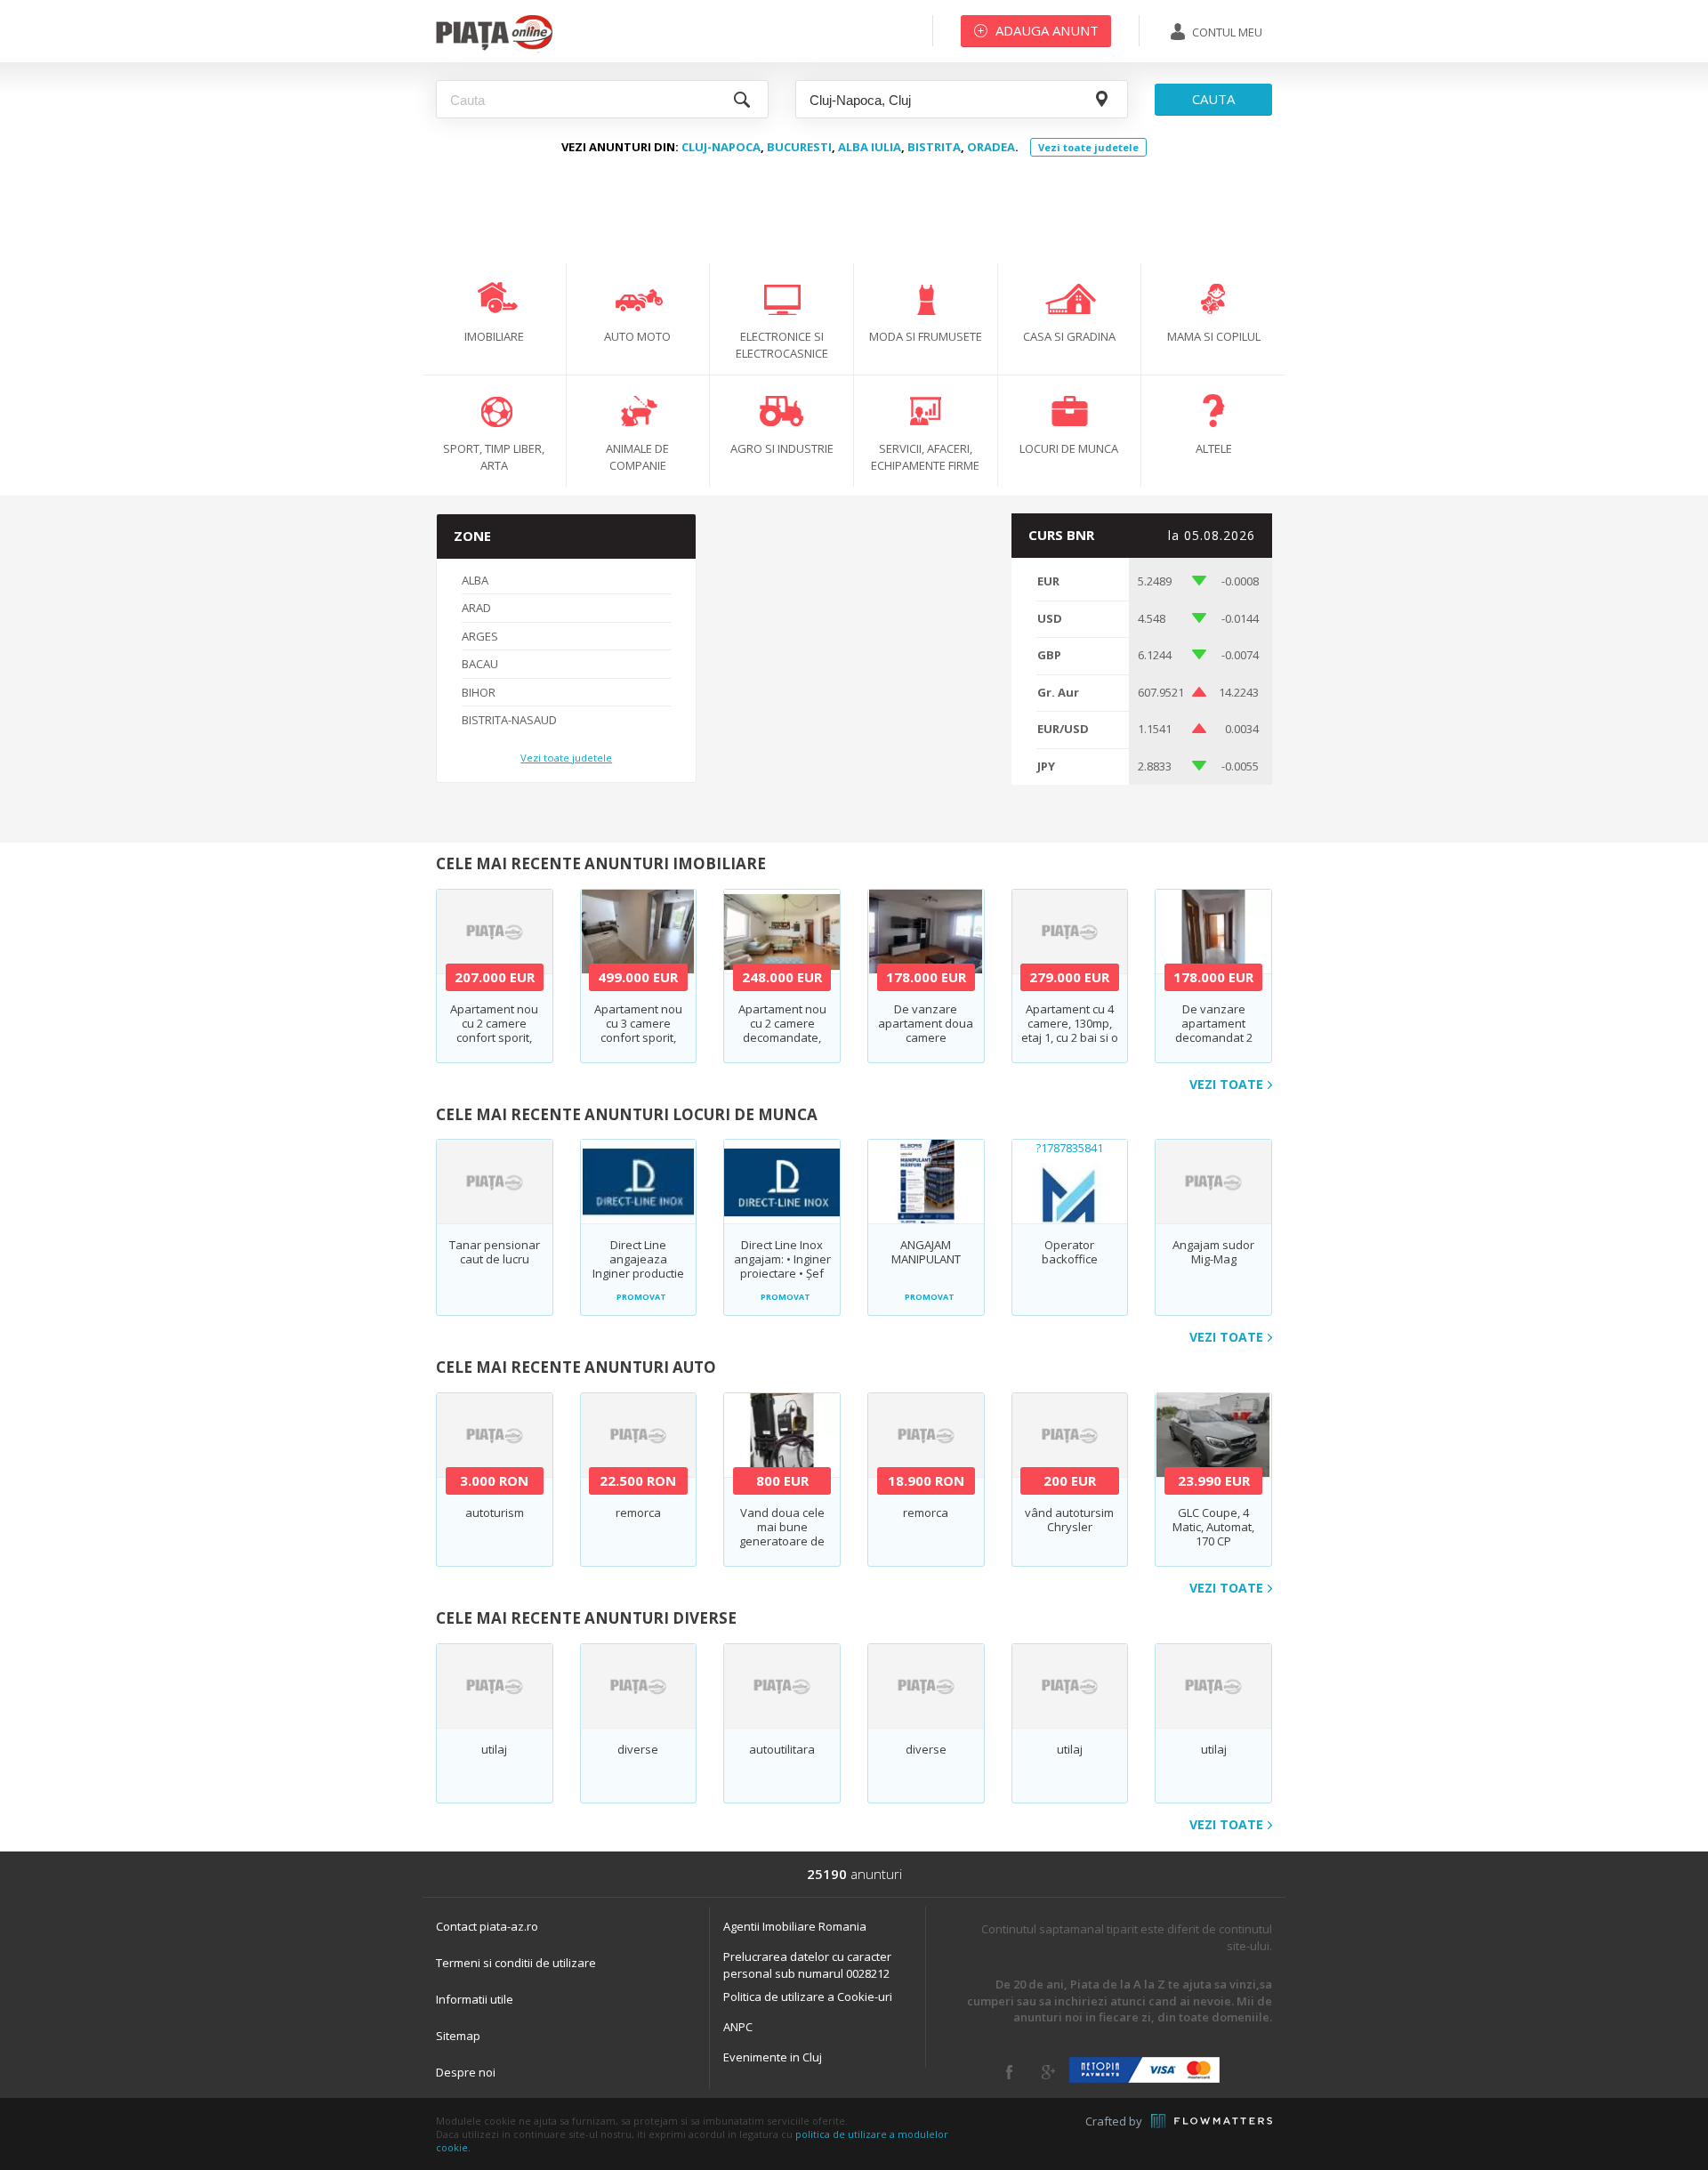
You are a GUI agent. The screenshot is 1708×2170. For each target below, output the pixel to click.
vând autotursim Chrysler (1069, 1520)
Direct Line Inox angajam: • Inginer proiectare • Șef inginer (782, 1266)
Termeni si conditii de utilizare (516, 1963)
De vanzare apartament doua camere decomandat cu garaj (926, 1037)
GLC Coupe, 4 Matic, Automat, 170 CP (1213, 1527)
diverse (638, 1749)
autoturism (495, 1513)
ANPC (738, 2027)
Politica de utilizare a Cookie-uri (808, 1997)
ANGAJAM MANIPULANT (926, 1252)
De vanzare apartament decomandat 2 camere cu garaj (1214, 1030)
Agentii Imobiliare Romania (795, 1926)
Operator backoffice (1070, 1252)
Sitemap (458, 2036)
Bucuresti (799, 147)
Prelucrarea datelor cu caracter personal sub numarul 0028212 (807, 1965)
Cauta (1213, 99)
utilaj (494, 1749)
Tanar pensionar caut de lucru (495, 1252)
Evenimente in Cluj (773, 2057)
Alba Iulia (870, 147)
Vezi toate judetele (1088, 147)
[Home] (494, 49)
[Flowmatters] (1212, 2121)
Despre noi (466, 2072)
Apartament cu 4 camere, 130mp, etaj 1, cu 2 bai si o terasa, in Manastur (1070, 1037)
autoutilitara (782, 1749)
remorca (638, 1513)
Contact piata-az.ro (487, 1926)
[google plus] (1048, 2072)
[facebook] (1009, 2072)
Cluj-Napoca (721, 147)
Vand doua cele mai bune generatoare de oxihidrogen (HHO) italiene (782, 1541)
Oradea (991, 147)
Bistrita (934, 147)
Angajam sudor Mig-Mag (1213, 1252)
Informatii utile (475, 1999)
